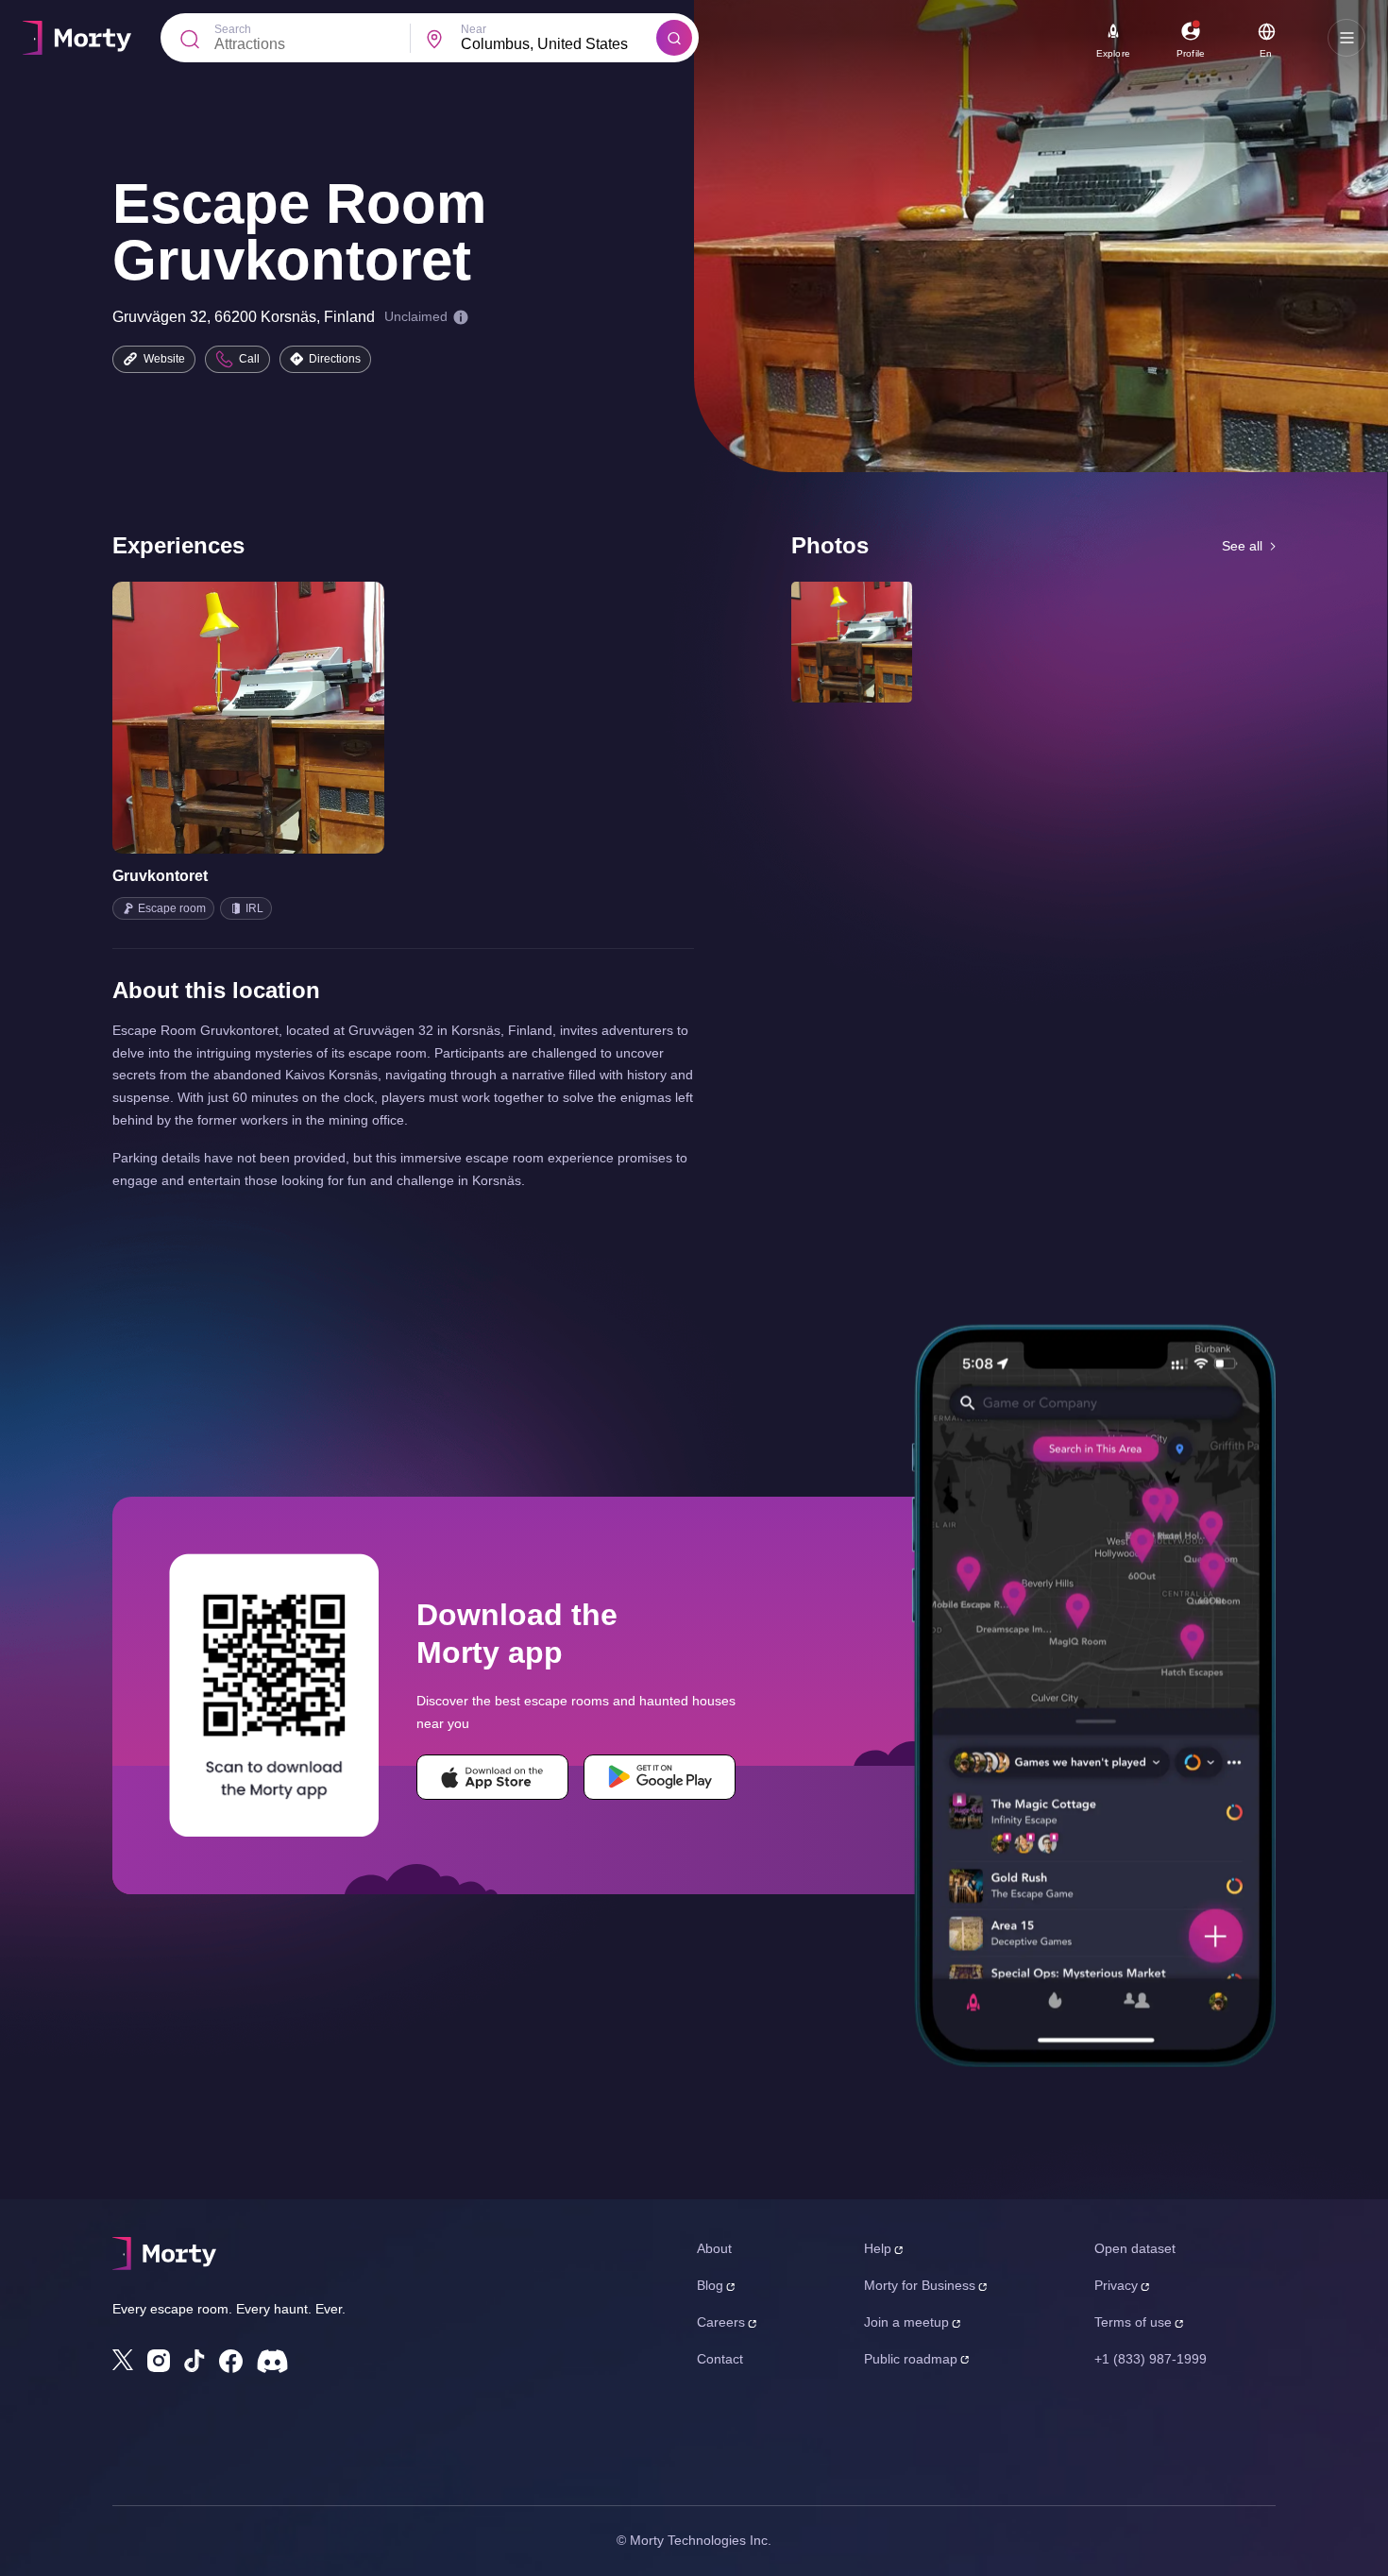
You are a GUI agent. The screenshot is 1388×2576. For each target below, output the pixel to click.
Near (474, 29)
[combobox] (559, 44)
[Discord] (272, 2361)
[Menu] (1346, 38)
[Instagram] (159, 2361)
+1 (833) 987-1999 (1151, 2359)
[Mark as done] (275, 718)
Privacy (1116, 2285)
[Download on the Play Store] (660, 1777)
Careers (721, 2322)
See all (1242, 546)
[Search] (674, 38)
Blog (710, 2285)
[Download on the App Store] (492, 1777)
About (714, 2248)
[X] (123, 2360)
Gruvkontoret (160, 876)
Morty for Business (920, 2285)
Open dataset (1135, 2248)
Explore (1113, 53)
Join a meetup (906, 2322)
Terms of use (1133, 2322)
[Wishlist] (222, 718)
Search (233, 29)
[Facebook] (231, 2361)
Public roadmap (911, 2359)
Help (878, 2248)
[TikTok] (195, 2361)
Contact (720, 2359)
